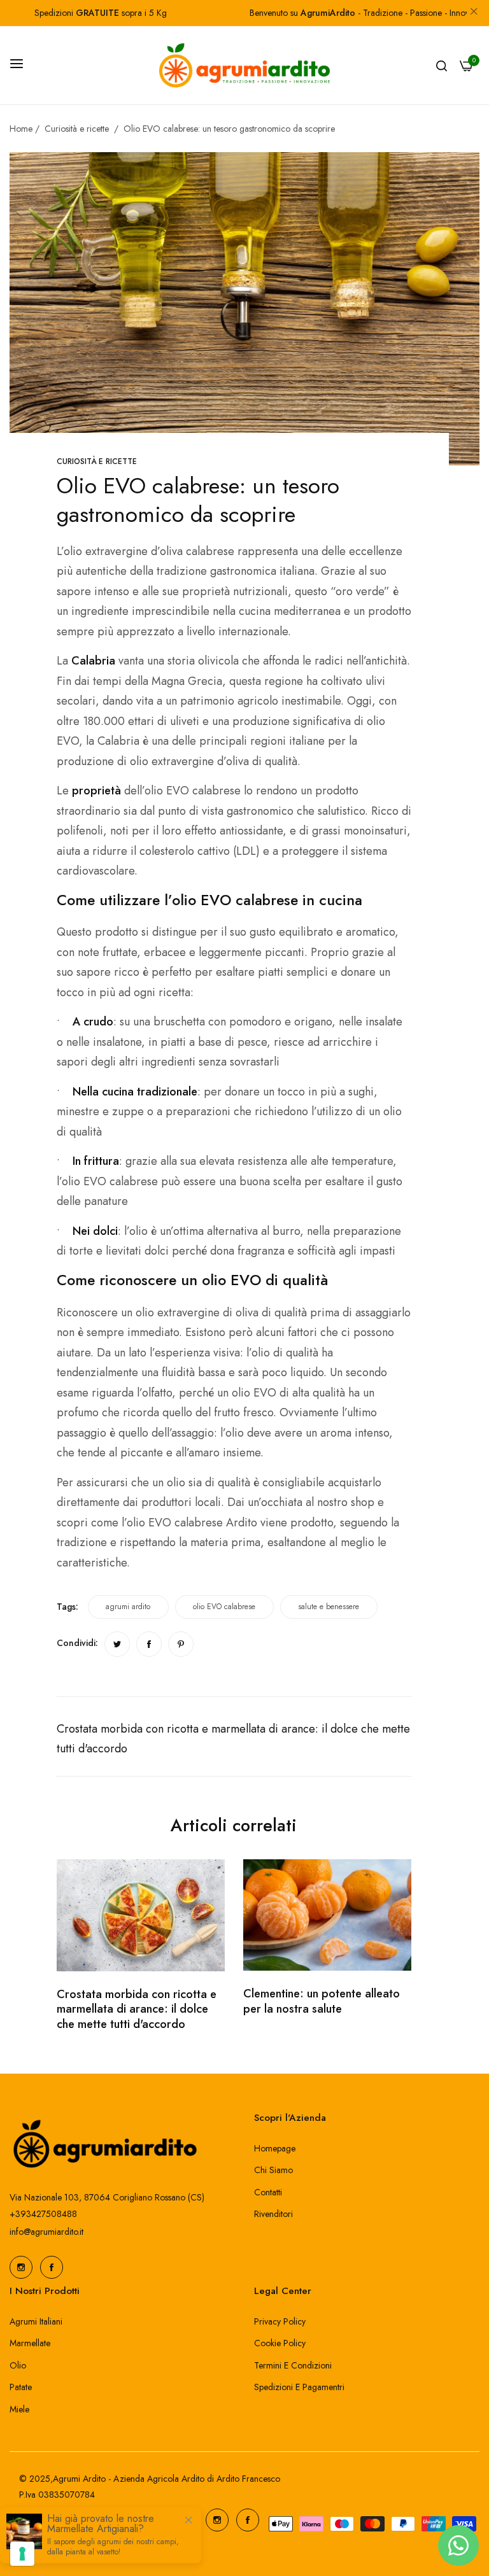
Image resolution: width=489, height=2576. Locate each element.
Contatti (268, 2192)
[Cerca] (442, 65)
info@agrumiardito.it (46, 2232)
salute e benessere (329, 1607)
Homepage (275, 2148)
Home (21, 129)
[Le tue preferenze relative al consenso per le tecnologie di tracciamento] (22, 2554)
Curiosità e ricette (77, 129)
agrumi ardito (128, 1607)
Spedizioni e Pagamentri (299, 2387)
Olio (18, 2365)
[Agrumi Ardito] (244, 65)
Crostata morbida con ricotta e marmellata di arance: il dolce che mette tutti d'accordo (137, 2009)
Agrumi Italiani (36, 2321)
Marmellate (30, 2343)
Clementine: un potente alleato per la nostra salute (322, 2001)
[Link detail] (21, 2267)
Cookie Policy (280, 2343)
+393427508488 (43, 2214)
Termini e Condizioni (293, 2365)
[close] (474, 13)
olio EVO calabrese (224, 1607)
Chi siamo (273, 2170)
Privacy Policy (280, 2321)
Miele (19, 2409)
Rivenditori (273, 2214)
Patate (21, 2387)
